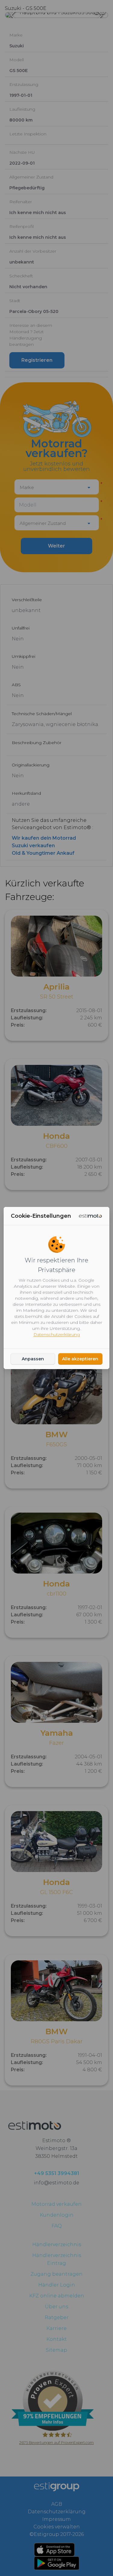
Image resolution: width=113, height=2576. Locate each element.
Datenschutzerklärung (57, 1334)
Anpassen (33, 1359)
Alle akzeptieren (80, 1359)
